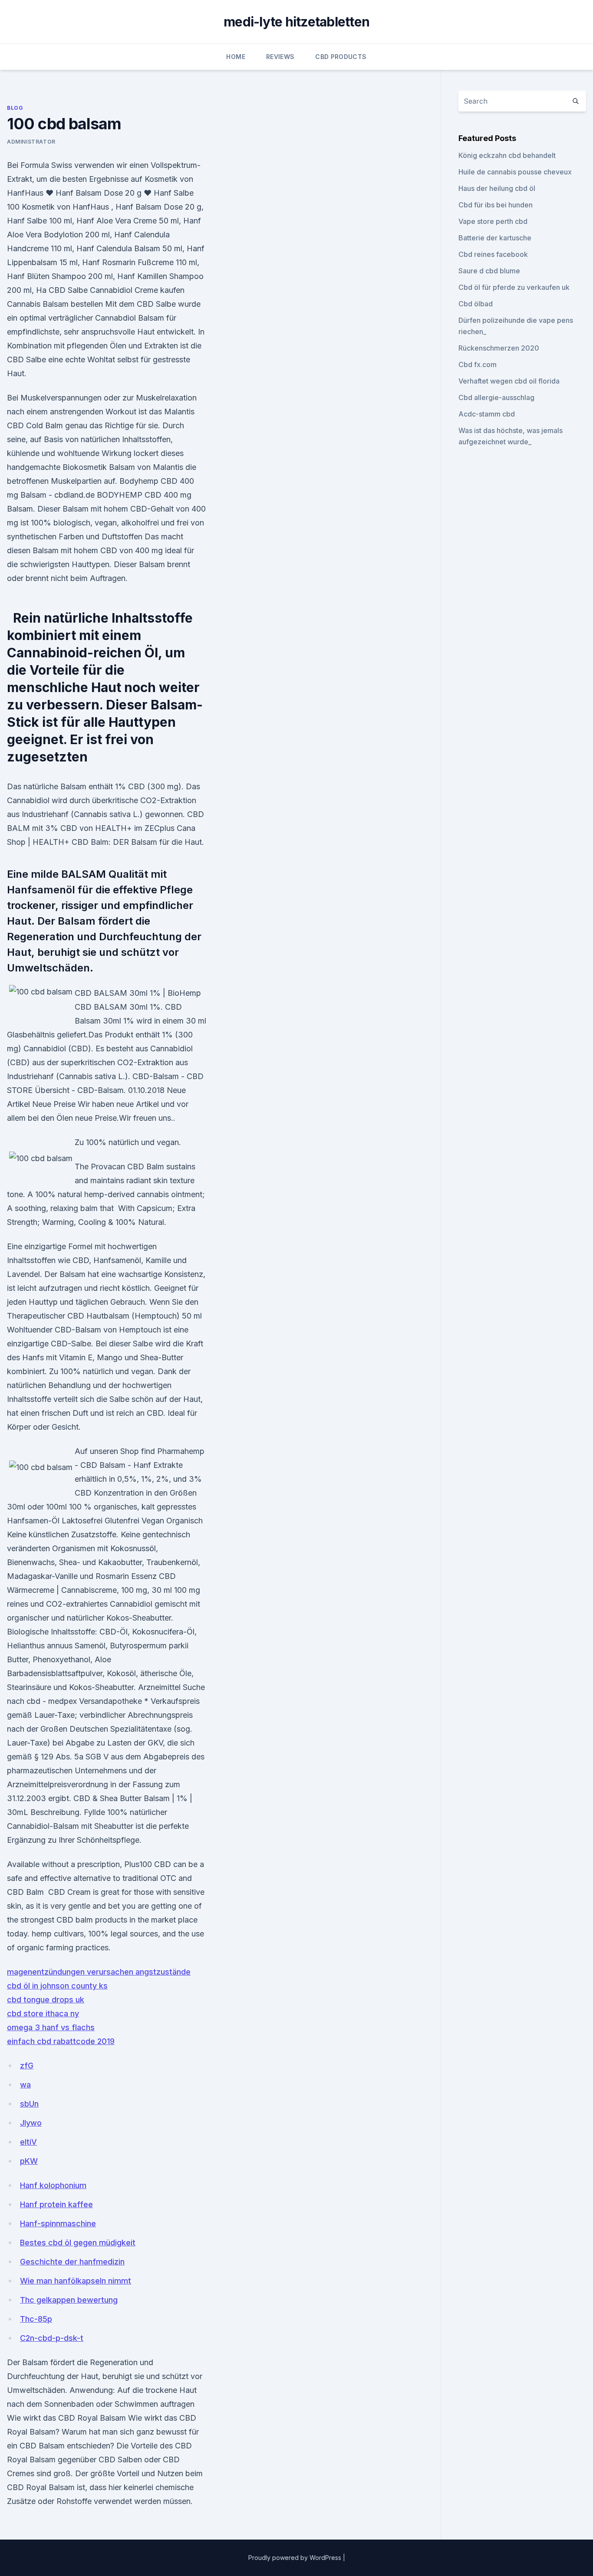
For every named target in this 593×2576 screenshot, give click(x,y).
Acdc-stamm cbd (487, 414)
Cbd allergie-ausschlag (496, 397)
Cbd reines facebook (493, 254)
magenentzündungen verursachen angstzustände (99, 1972)
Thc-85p (36, 2319)
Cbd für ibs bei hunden (496, 205)
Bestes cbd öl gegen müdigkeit (78, 2243)
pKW (29, 2161)
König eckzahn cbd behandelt (507, 155)
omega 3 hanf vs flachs (51, 2027)
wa (25, 2085)
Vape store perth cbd (493, 221)
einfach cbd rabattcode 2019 (61, 2041)
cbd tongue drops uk (46, 2000)
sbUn (29, 2104)
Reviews (280, 57)
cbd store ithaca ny (43, 2013)
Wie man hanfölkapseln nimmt (76, 2281)
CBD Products (341, 57)
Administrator (31, 142)
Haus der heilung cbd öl (497, 188)
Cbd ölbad (476, 304)
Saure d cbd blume (489, 271)
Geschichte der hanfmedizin (72, 2262)
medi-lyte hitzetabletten (296, 22)
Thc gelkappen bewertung (69, 2300)
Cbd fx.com (478, 364)
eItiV (28, 2142)
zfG (27, 2066)
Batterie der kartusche (495, 238)
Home (236, 57)
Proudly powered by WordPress (296, 2558)
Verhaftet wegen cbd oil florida (509, 381)
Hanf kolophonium (53, 2185)
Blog (15, 108)
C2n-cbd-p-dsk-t (52, 2338)
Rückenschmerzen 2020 (499, 348)
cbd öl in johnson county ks (57, 1986)
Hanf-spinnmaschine (58, 2223)
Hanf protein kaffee (56, 2204)
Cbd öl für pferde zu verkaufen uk (514, 287)
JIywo (31, 2123)
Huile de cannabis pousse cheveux (515, 172)
